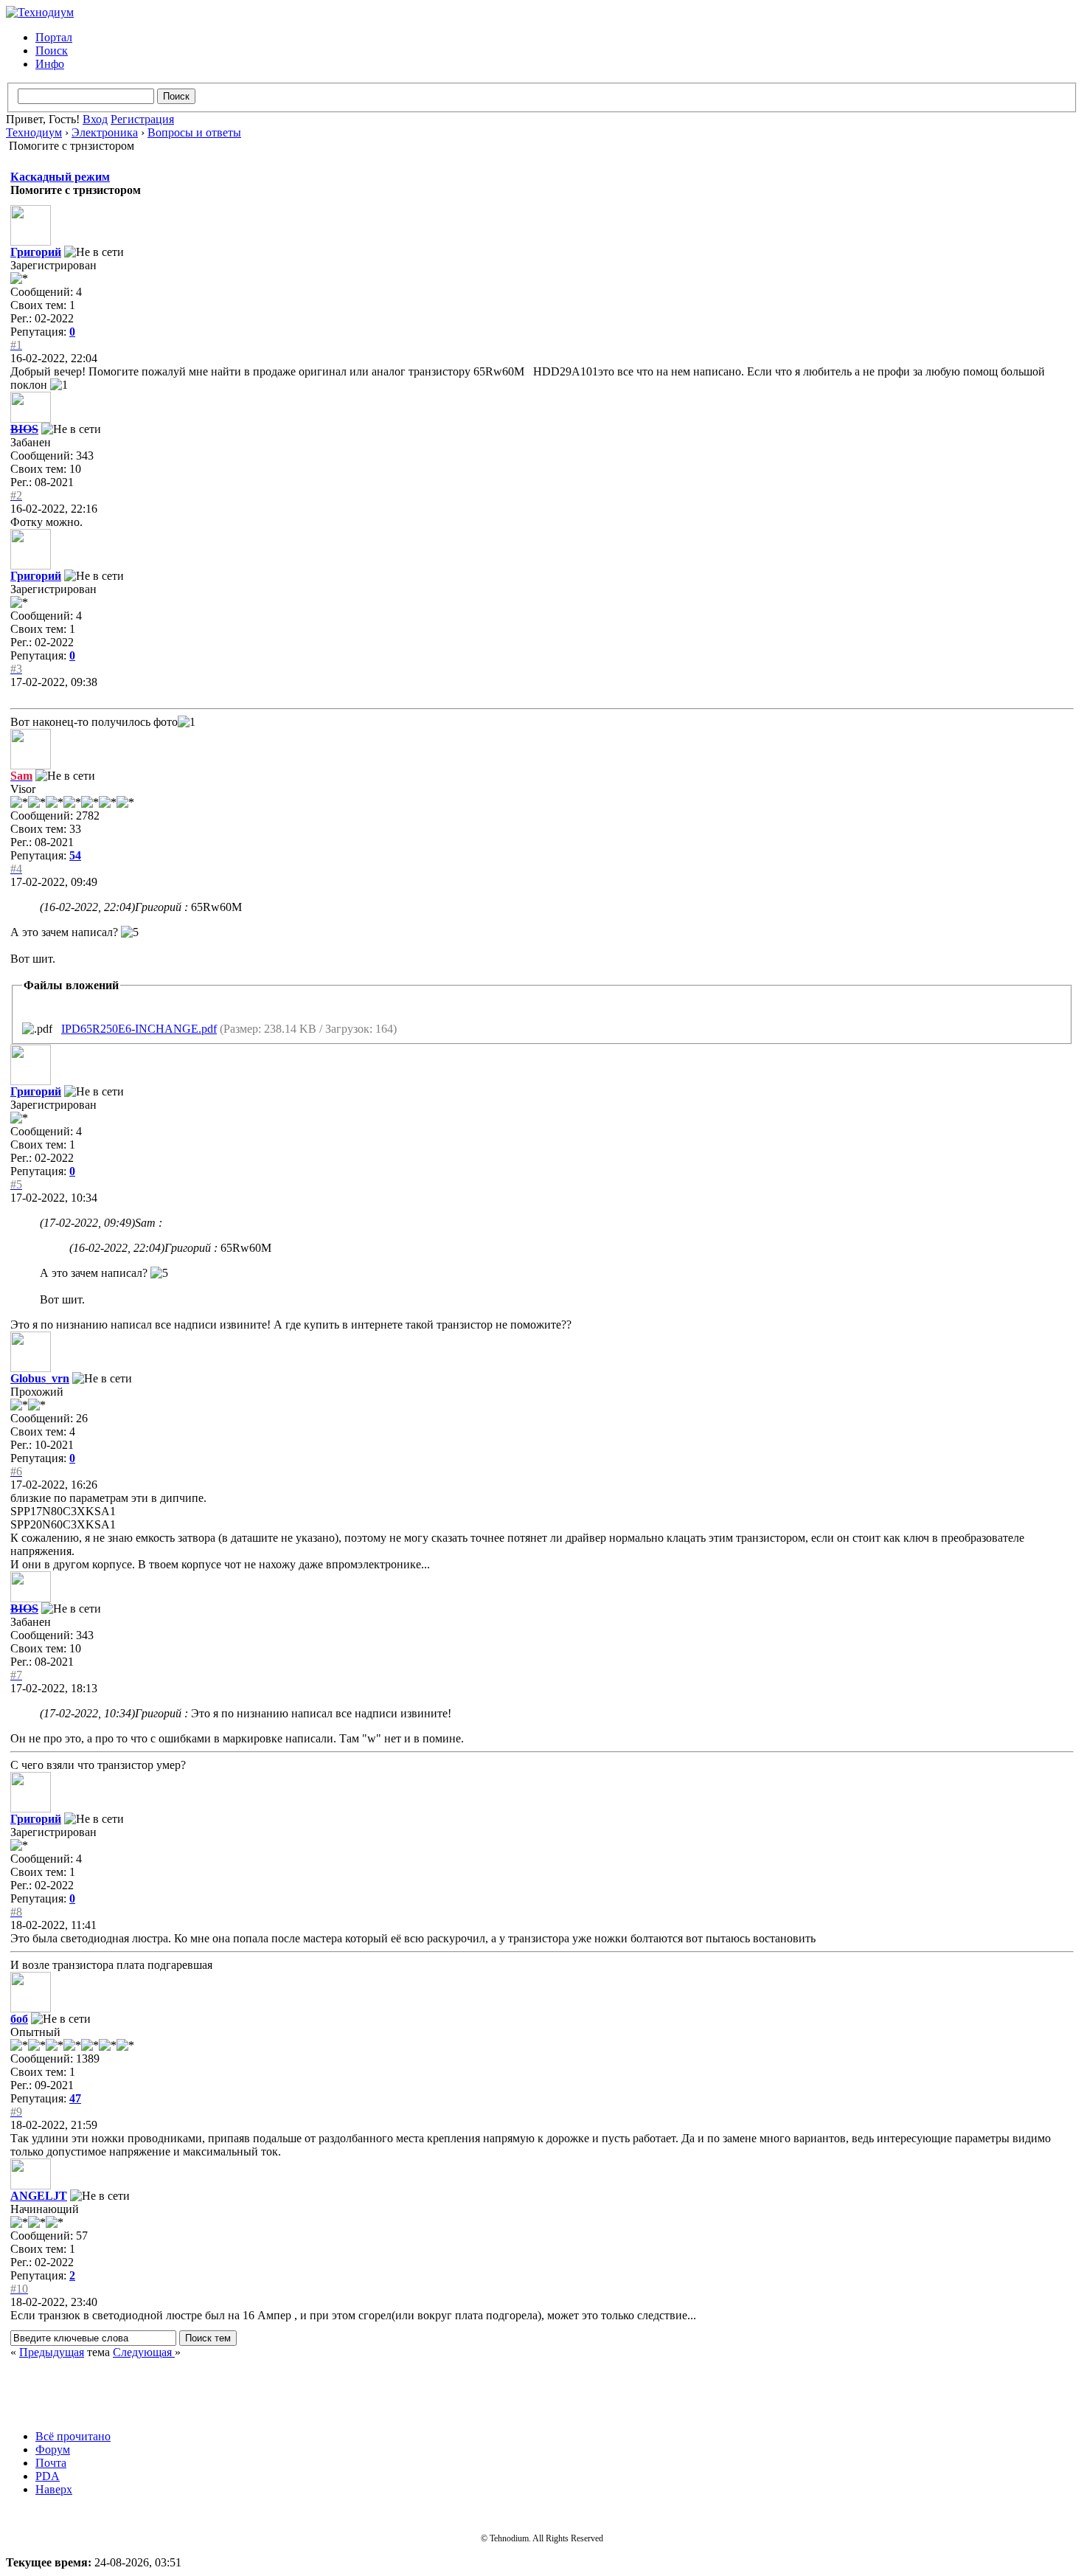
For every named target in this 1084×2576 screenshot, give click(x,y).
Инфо (50, 64)
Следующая (144, 2352)
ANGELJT (39, 2196)
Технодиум (34, 132)
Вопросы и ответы (194, 132)
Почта (51, 2463)
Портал (54, 37)
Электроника (105, 132)
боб (19, 2019)
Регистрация (142, 119)
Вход (95, 119)
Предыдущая (52, 2352)
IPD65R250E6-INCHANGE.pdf (139, 1029)
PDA (48, 2476)
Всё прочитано (73, 2436)
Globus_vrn (40, 1378)
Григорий (36, 252)
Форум (53, 2449)
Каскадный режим (60, 177)
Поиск (52, 51)
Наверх (54, 2489)
